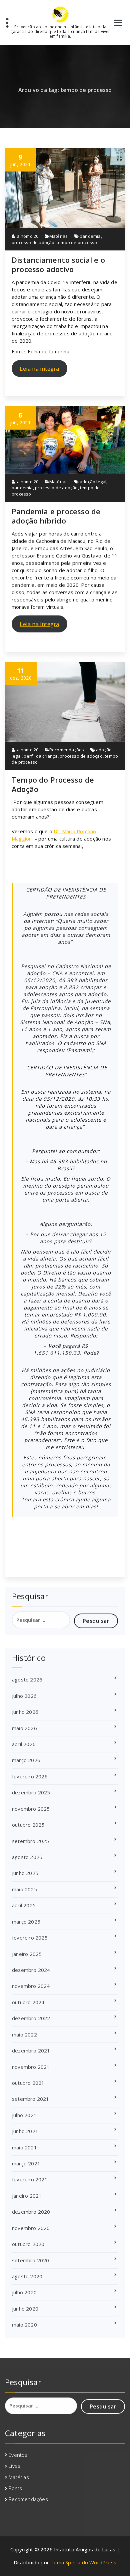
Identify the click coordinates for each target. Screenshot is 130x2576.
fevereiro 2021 (30, 2179)
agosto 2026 (27, 1679)
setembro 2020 (31, 2260)
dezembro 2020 (31, 2212)
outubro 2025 (28, 1825)
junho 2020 (25, 2309)
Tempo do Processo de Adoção (53, 784)
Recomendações (67, 750)
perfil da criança (40, 756)
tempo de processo (77, 242)
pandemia (90, 236)
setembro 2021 (31, 2099)
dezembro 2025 (31, 1792)
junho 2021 (25, 2131)
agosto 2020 (27, 2276)
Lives (14, 2466)
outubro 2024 (28, 2002)
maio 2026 (24, 1728)
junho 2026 (25, 1712)
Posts (15, 2488)
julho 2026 (24, 1696)
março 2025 (26, 1922)
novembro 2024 (31, 1986)
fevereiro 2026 (30, 1776)
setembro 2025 (31, 1841)
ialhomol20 (26, 236)
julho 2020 (24, 2292)
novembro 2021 (31, 2067)
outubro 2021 (28, 2083)
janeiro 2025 (27, 1954)
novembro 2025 (31, 1809)
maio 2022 (24, 2034)
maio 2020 (24, 2325)
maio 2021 (24, 2147)
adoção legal (93, 482)
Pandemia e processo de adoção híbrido (56, 516)
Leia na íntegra (39, 368)
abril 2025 (24, 1905)
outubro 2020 (28, 2244)
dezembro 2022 (31, 2018)
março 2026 (26, 1760)
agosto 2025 (27, 1857)
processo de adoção (33, 242)
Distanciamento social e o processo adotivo (58, 264)
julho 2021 (24, 2115)
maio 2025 (24, 1889)
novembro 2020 (31, 2228)
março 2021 (26, 2163)
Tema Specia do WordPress (83, 2562)
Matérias (59, 236)
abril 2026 (24, 1744)
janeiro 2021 (27, 2196)
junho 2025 (25, 1873)
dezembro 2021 (31, 2050)
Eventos (18, 2455)
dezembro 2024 (31, 1970)
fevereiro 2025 (30, 1938)
